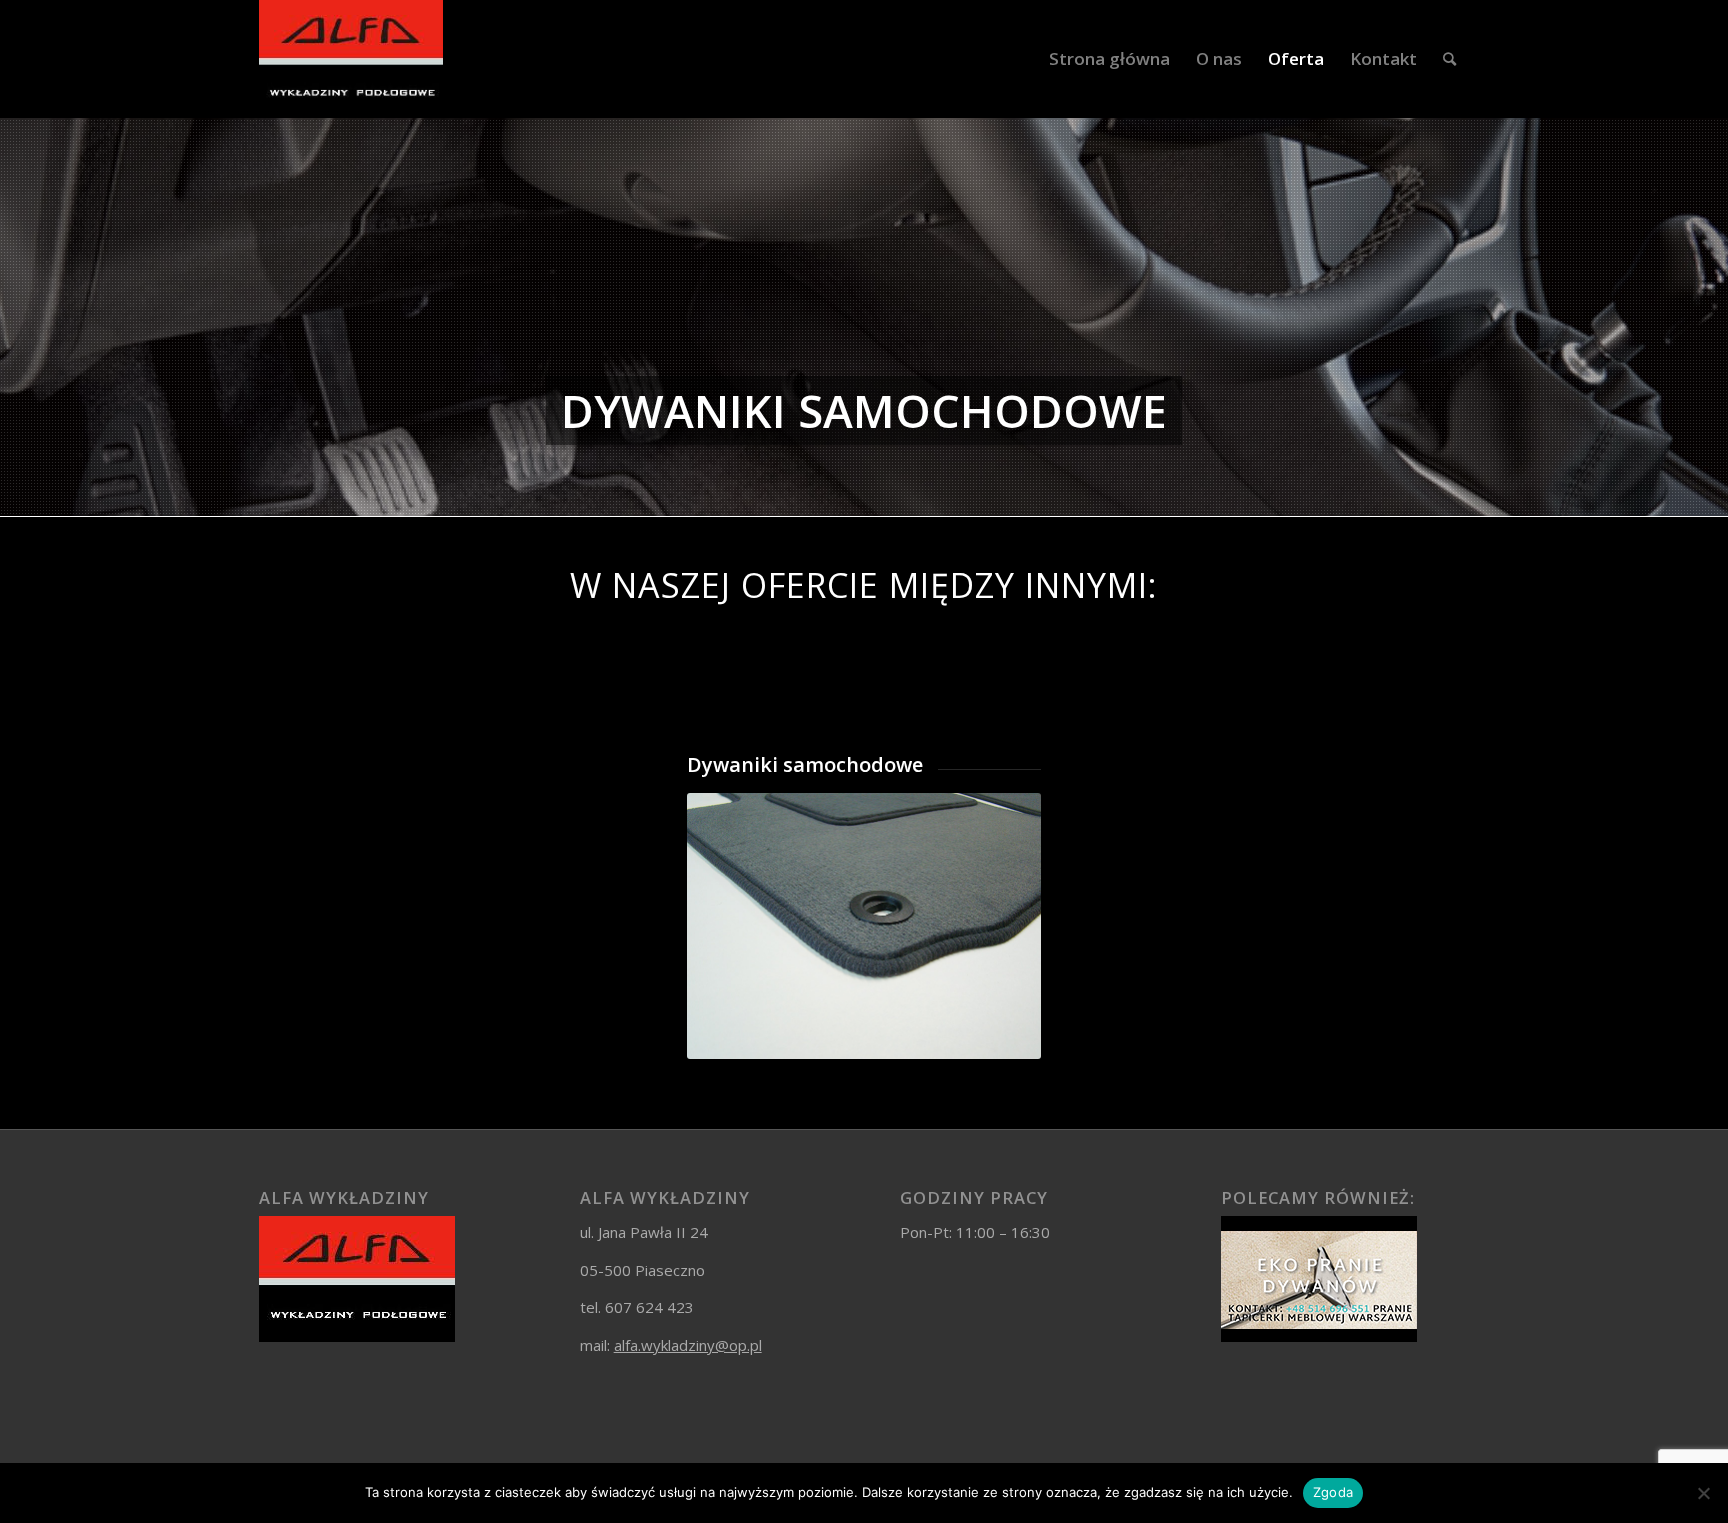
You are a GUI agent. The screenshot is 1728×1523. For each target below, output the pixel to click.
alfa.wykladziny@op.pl (688, 1345)
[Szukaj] (1449, 59)
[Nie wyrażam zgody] (1703, 1493)
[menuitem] (1109, 59)
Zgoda (1333, 1492)
